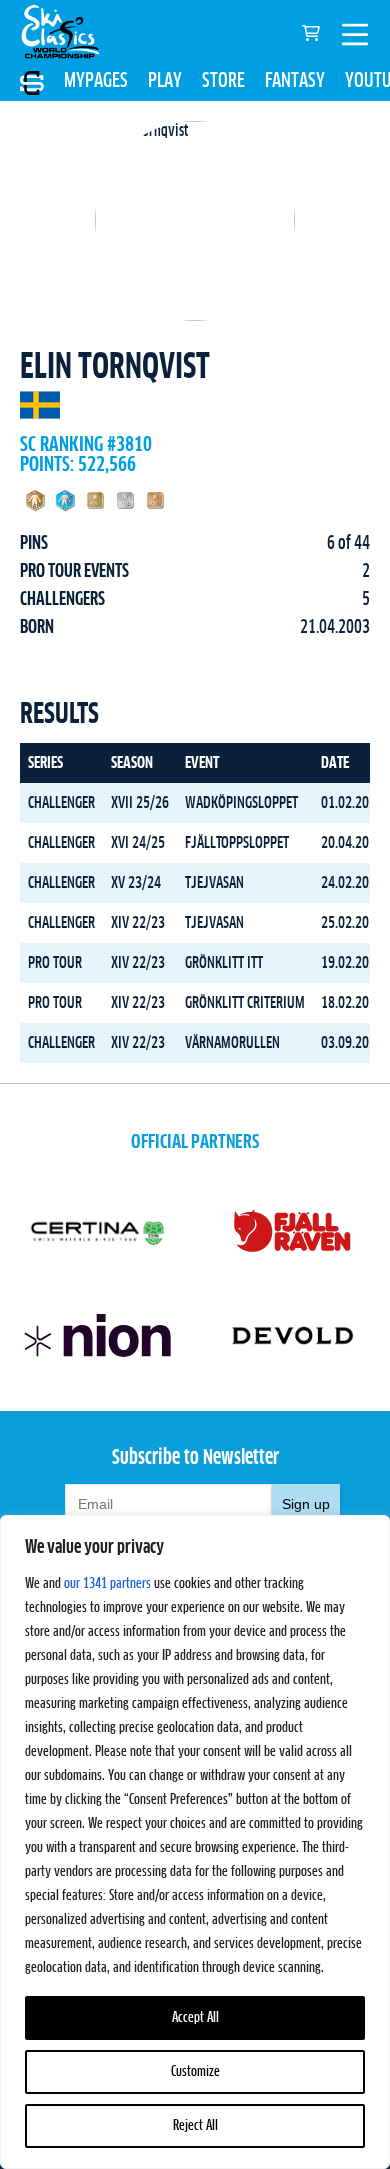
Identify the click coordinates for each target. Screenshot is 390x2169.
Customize (195, 2072)
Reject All (195, 2126)
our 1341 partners (107, 1584)
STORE (223, 81)
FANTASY (295, 81)
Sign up (306, 1504)
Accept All (195, 2018)
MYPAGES (96, 81)
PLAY (165, 81)
